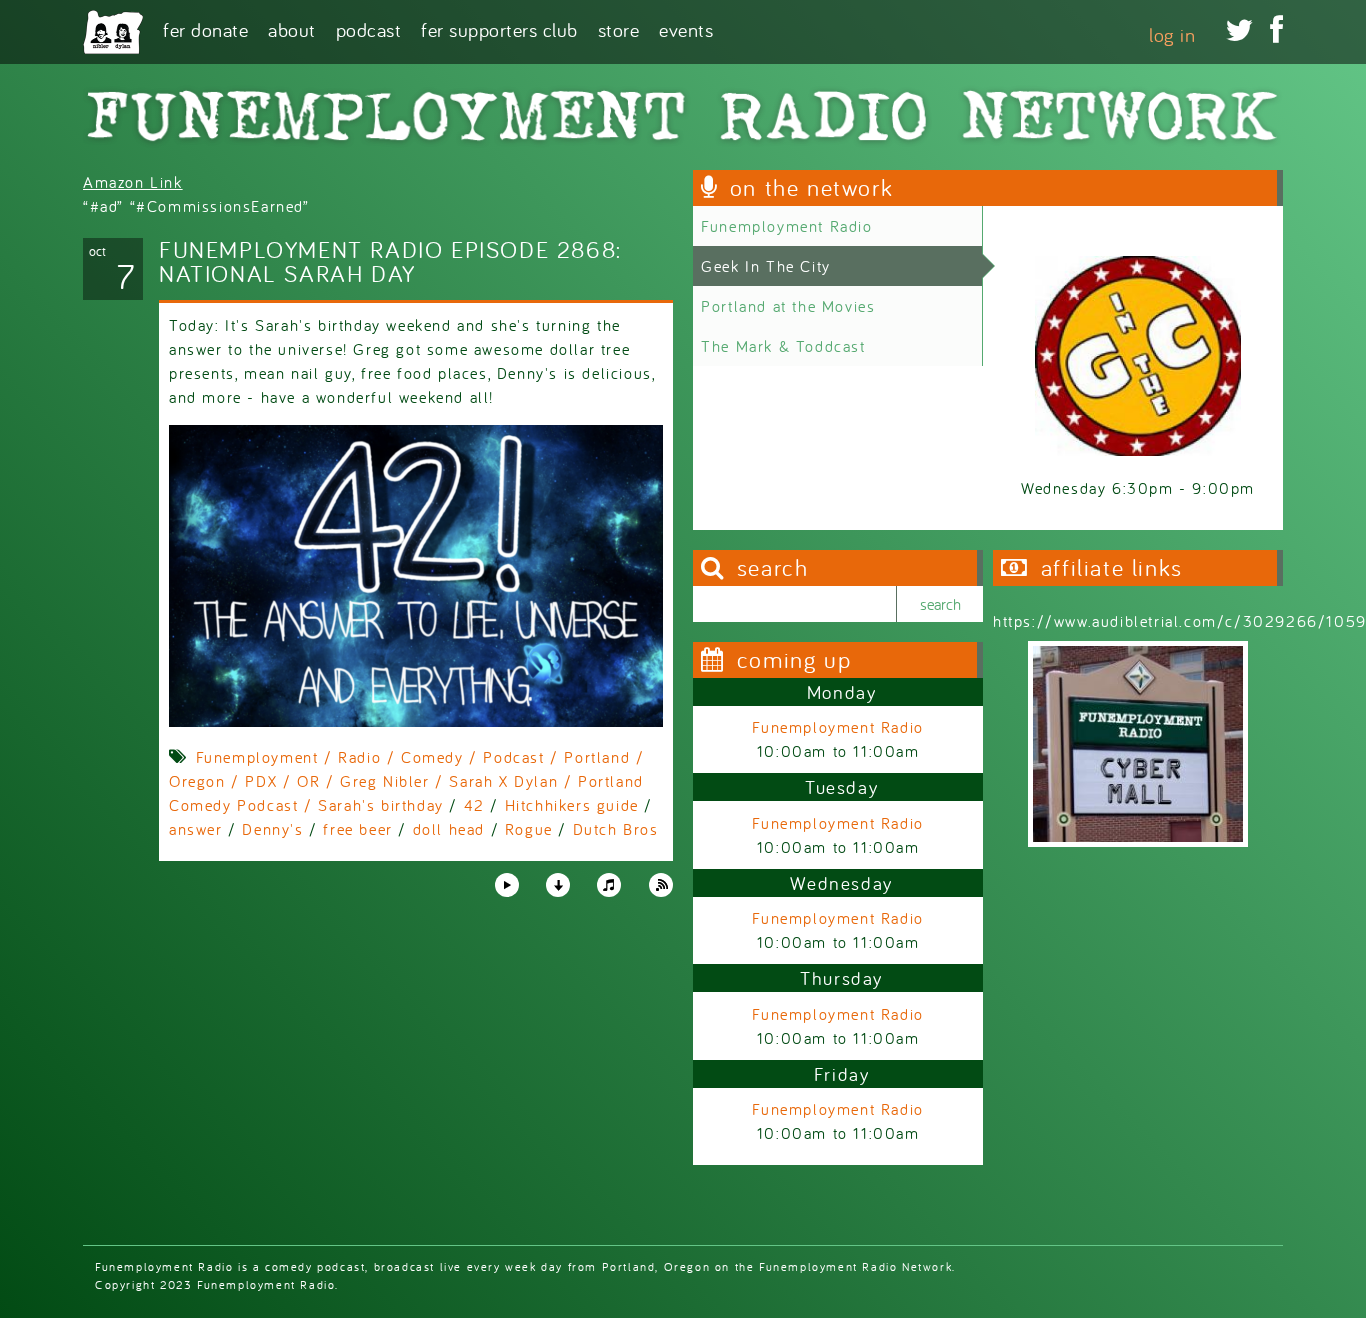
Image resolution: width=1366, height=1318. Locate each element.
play (506, 884)
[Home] (113, 32)
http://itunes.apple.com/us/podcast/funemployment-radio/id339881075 (609, 885)
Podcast (369, 28)
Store (619, 28)
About (292, 28)
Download (558, 885)
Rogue (529, 829)
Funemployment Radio (786, 226)
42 (474, 805)
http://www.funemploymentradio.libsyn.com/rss (661, 885)
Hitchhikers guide (572, 805)
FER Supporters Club (499, 28)
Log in (1172, 34)
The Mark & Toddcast (783, 346)
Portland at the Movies (788, 306)
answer (196, 829)
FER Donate (205, 28)
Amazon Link (133, 182)
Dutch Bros (616, 829)
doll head (449, 829)
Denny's (272, 829)
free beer (357, 829)
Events (686, 28)
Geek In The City (766, 266)
